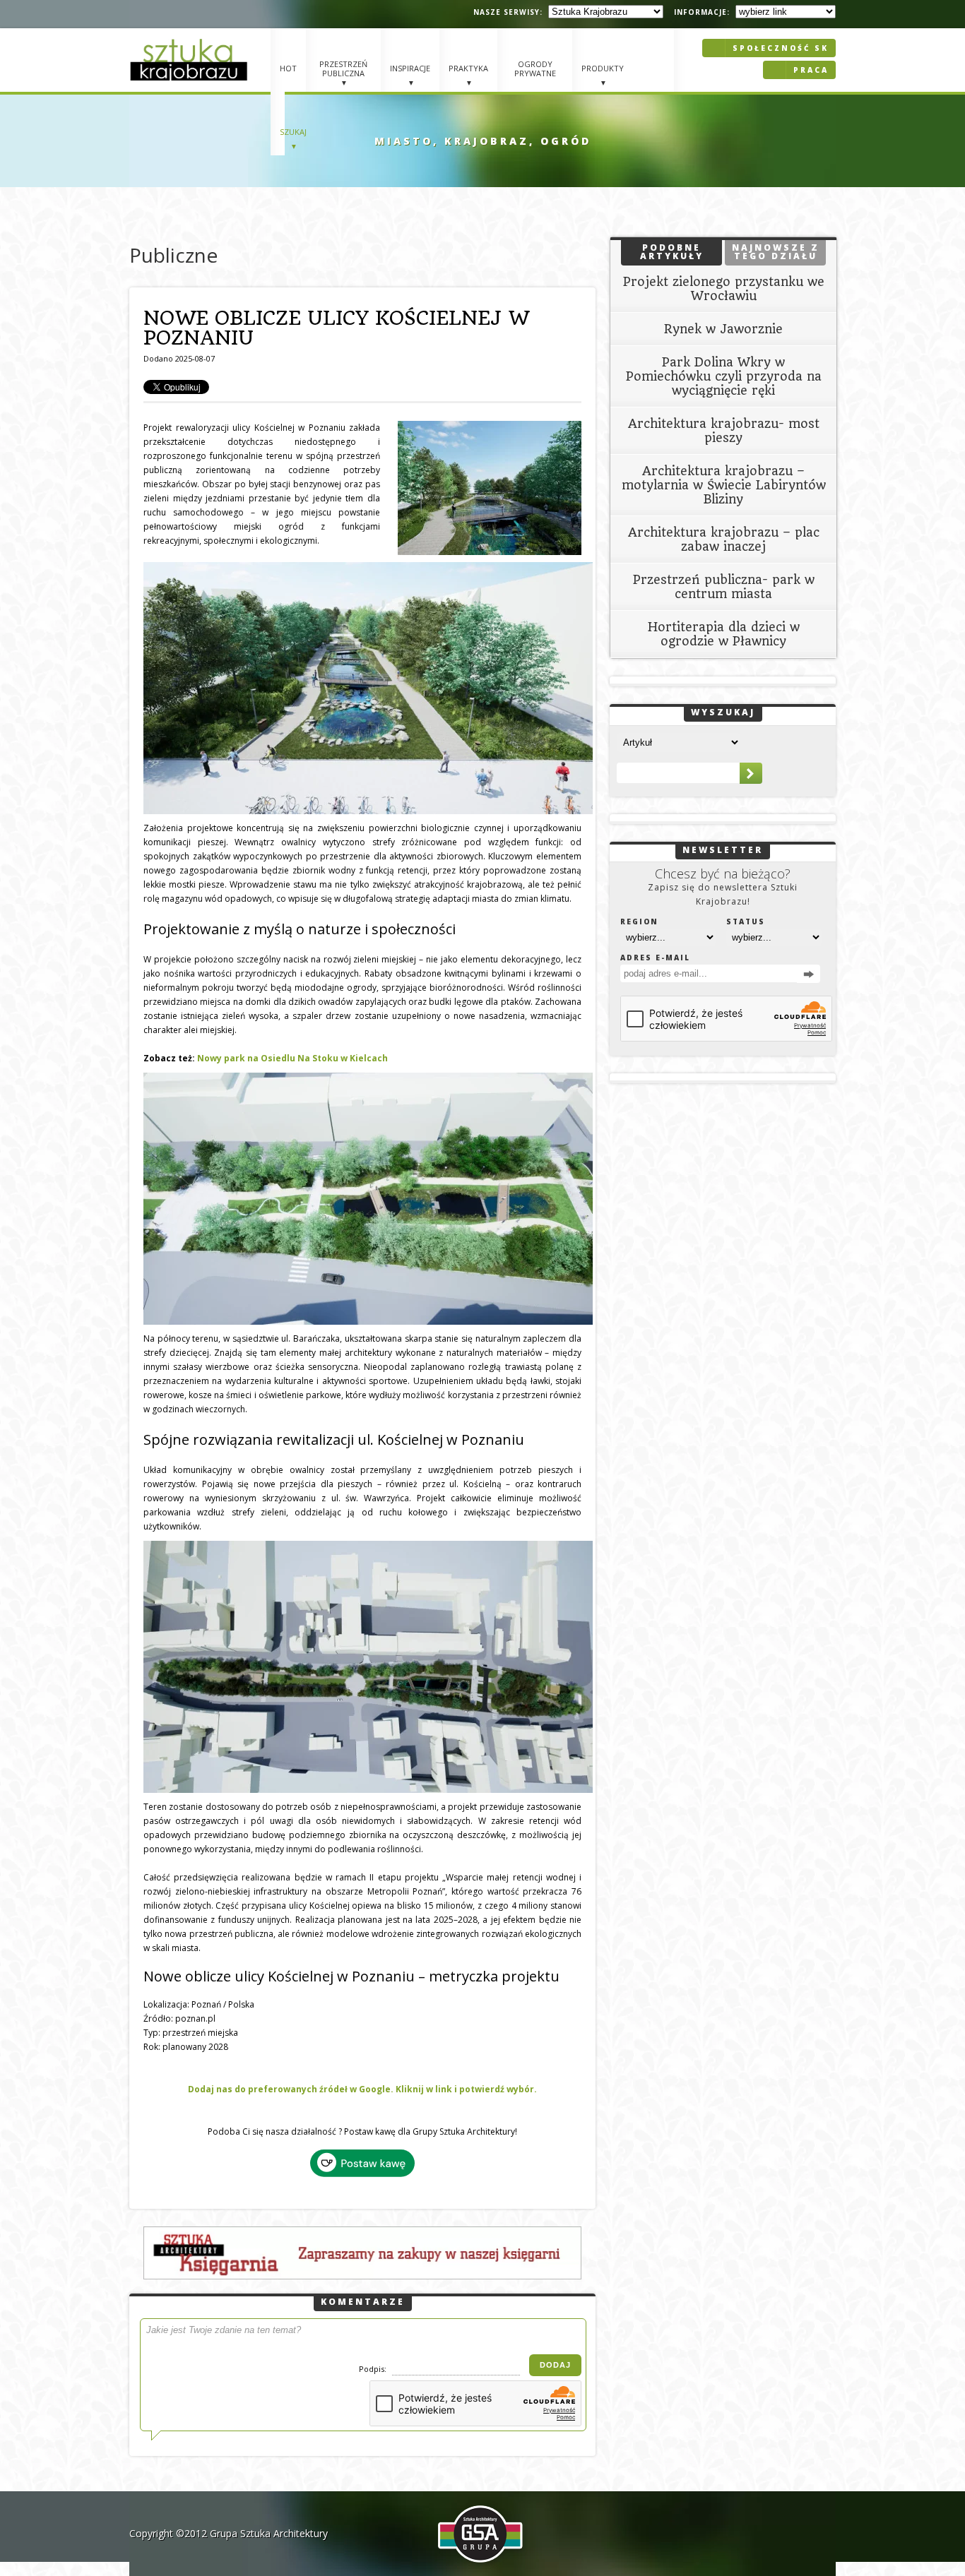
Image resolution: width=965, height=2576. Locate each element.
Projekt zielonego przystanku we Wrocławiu (724, 289)
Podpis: (374, 2369)
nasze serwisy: (508, 12)
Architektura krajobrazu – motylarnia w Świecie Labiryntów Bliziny (724, 485)
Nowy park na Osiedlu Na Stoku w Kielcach (292, 1058)
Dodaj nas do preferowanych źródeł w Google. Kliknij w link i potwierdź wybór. (362, 2089)
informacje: (702, 12)
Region (639, 922)
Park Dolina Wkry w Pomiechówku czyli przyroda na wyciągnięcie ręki (724, 376)
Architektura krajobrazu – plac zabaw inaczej (724, 539)
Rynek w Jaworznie (723, 329)
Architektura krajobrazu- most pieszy (724, 431)
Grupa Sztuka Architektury (269, 2533)
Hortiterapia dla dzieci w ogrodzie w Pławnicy (724, 634)
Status (746, 922)
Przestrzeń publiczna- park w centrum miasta (724, 587)
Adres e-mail (655, 958)
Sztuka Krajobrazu (191, 60)
